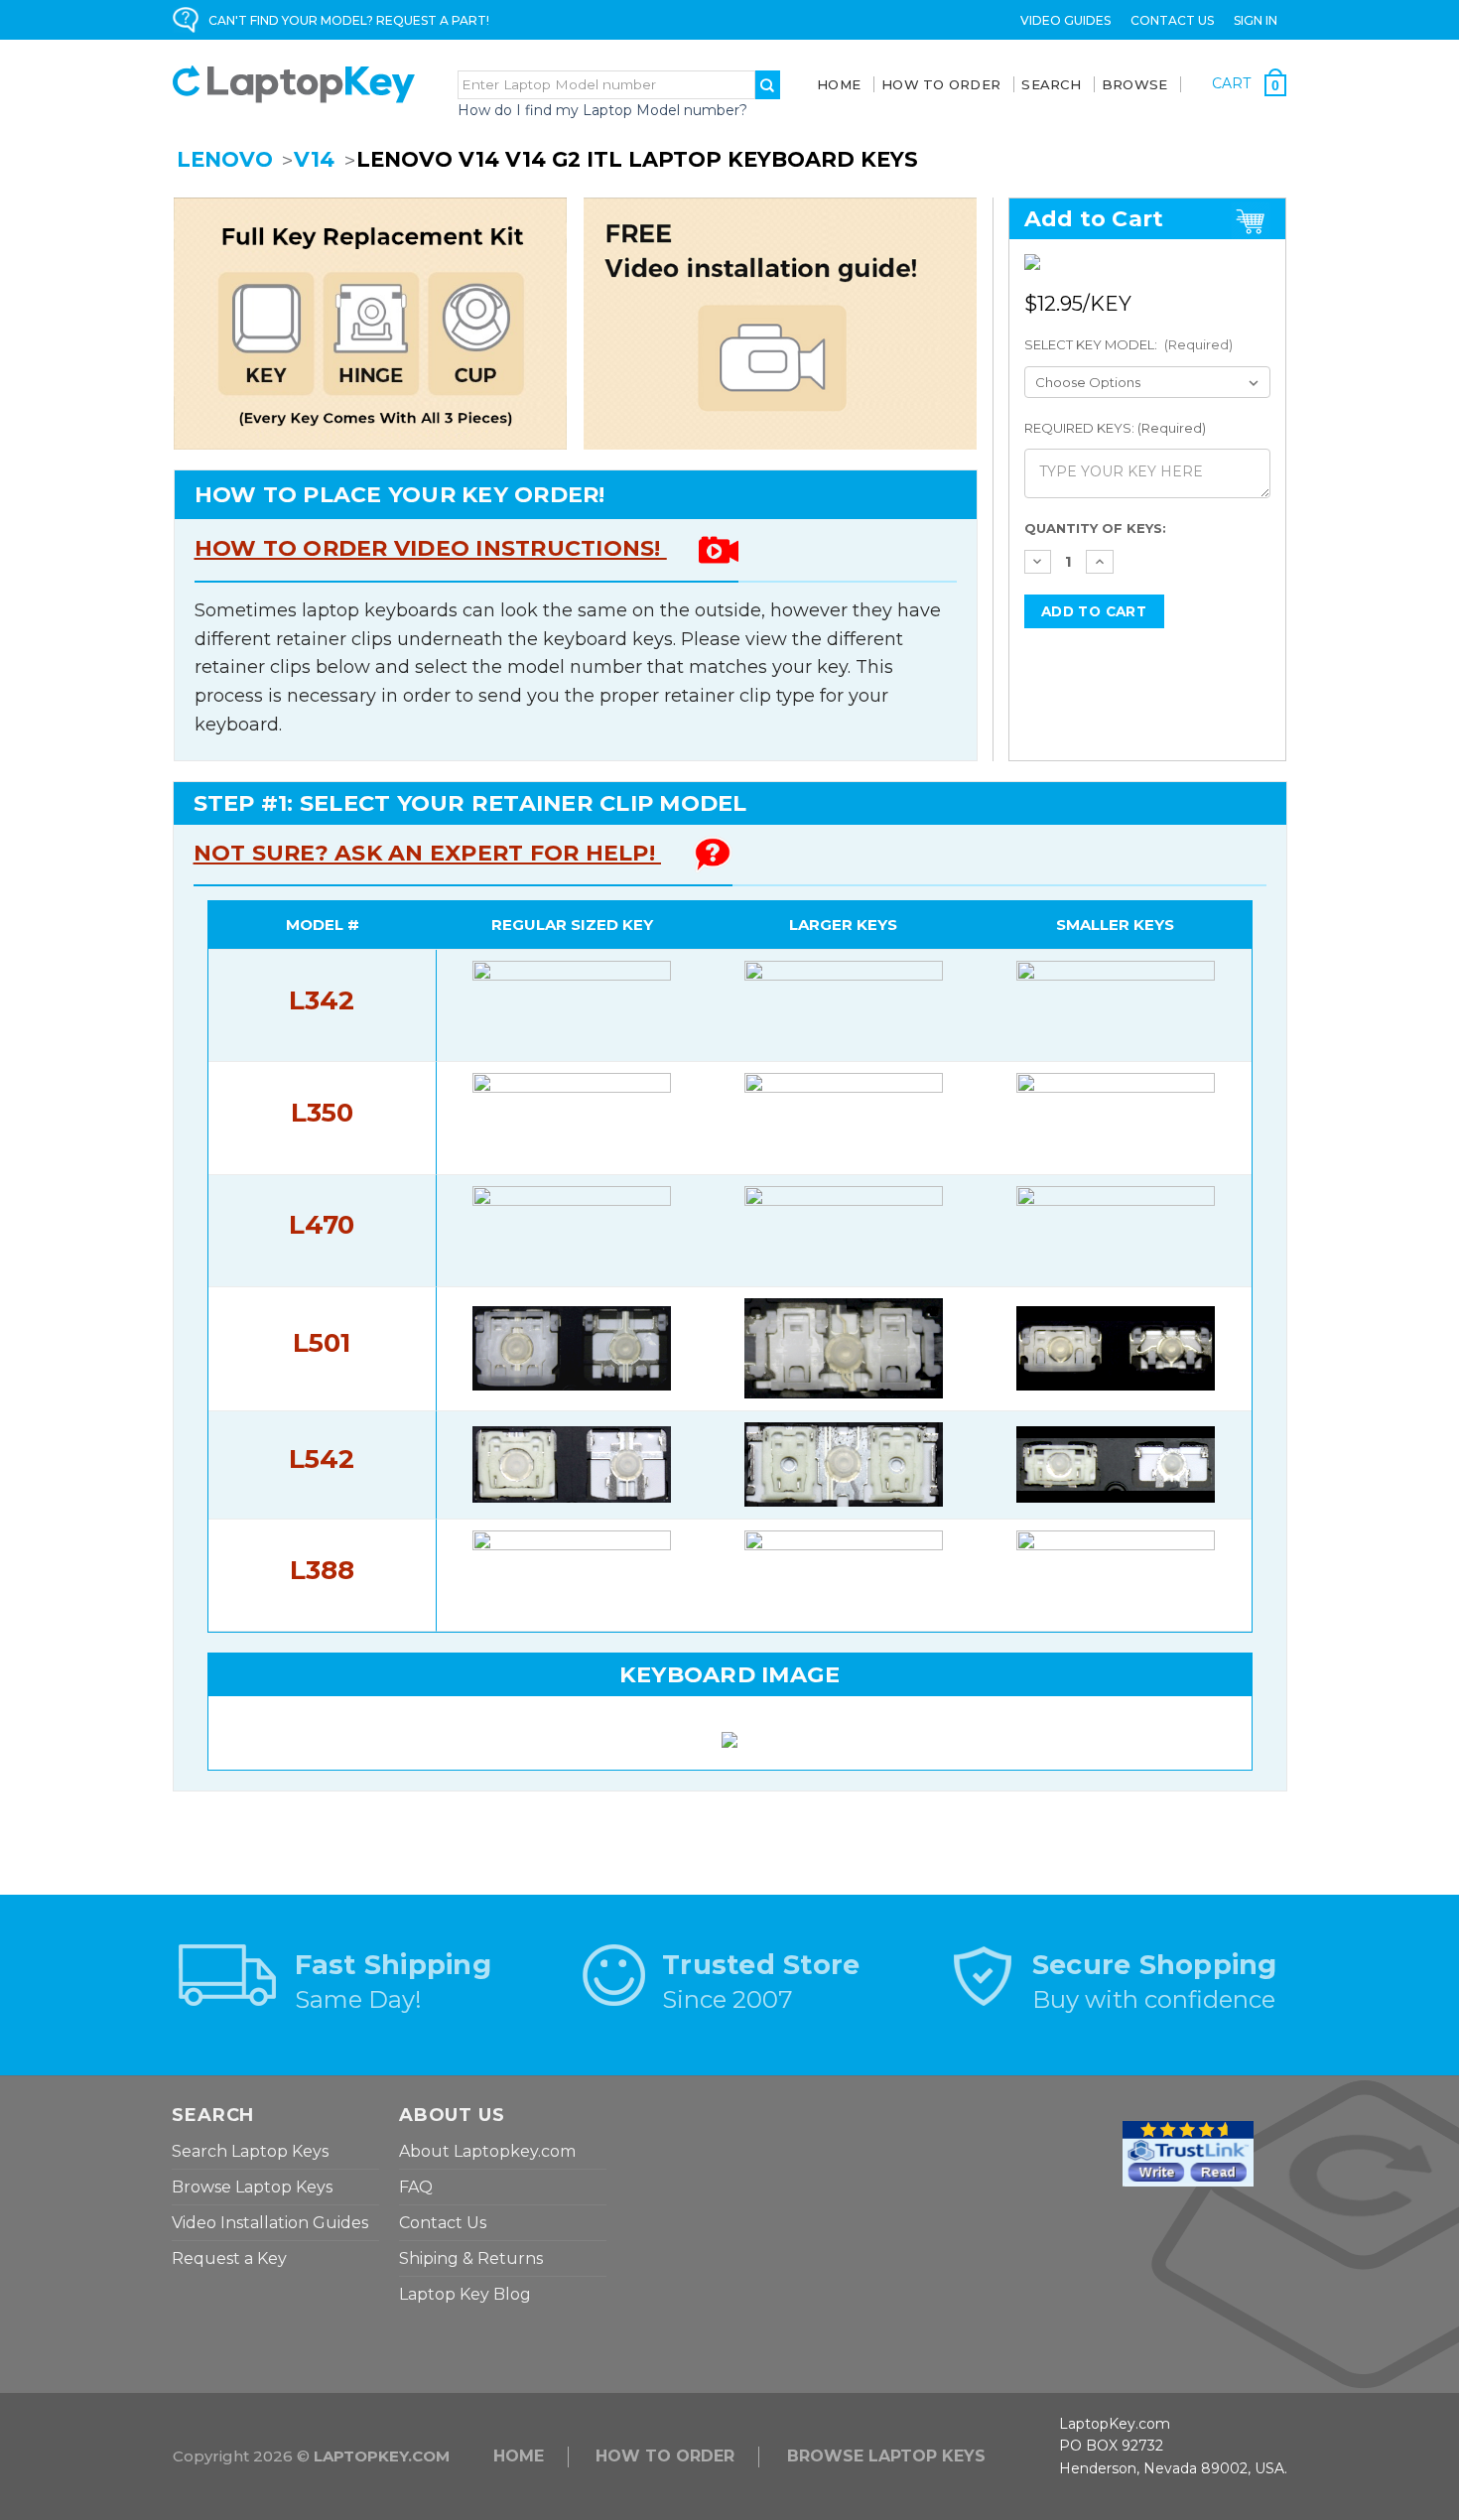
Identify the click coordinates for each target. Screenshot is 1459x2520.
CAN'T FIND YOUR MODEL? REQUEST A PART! (349, 20)
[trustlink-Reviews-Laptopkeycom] (1188, 2153)
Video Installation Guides (270, 2223)
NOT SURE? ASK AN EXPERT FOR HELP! (428, 853)
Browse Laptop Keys (252, 2187)
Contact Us (1172, 20)
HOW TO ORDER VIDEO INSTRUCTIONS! (431, 548)
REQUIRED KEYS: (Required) (1115, 428)
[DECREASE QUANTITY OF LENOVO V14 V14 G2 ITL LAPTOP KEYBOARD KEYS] (1038, 562)
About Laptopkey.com (487, 2151)
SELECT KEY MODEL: (1129, 344)
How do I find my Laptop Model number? (602, 110)
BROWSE (1135, 84)
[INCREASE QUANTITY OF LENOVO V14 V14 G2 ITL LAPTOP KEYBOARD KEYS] (1100, 562)
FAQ (416, 2187)
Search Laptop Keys (250, 2151)
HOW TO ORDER (665, 2456)
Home (839, 84)
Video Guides (1065, 20)
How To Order (941, 84)
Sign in (1256, 20)
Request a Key (229, 2258)
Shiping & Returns (471, 2258)
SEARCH (1051, 84)
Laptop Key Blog (465, 2294)
